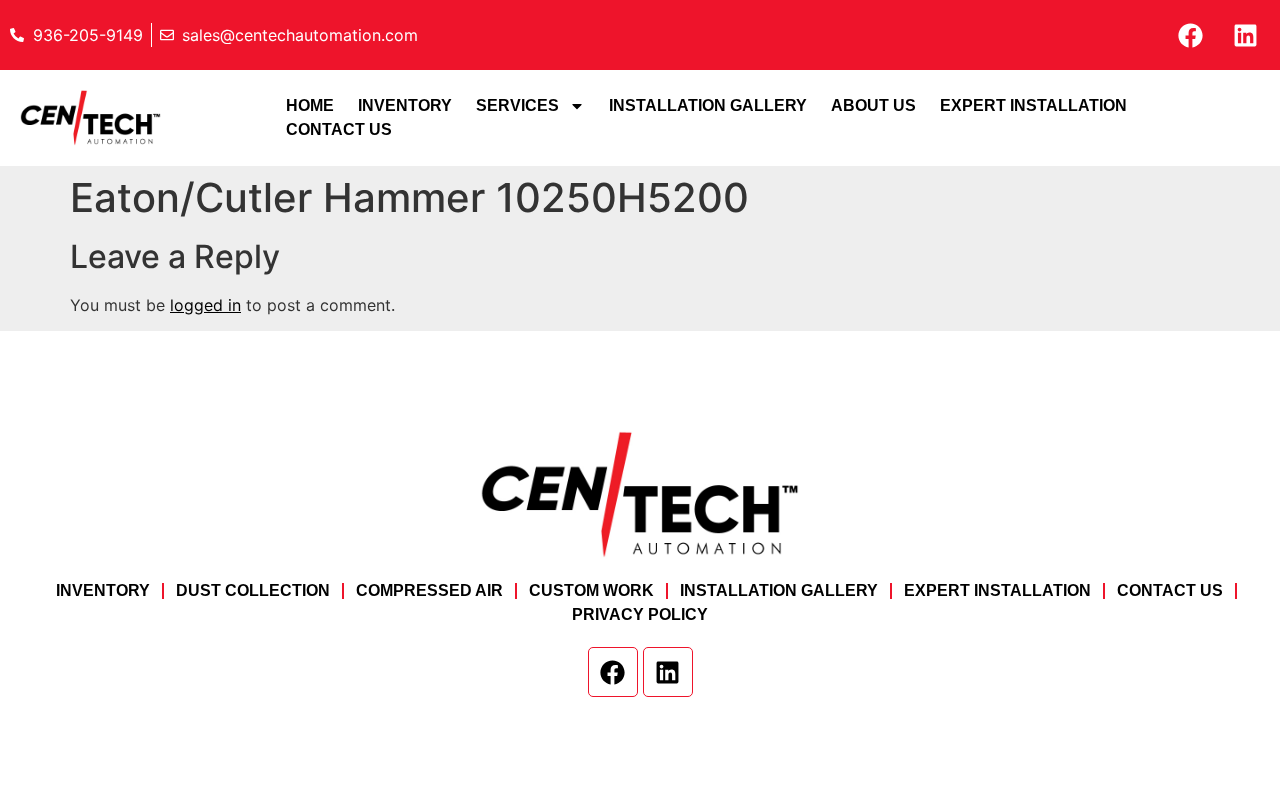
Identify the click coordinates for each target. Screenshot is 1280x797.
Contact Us (339, 129)
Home (310, 105)
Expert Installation (1033, 105)
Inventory (405, 105)
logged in (205, 305)
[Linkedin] (1245, 35)
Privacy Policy (640, 614)
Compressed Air (429, 590)
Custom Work (591, 590)
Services (517, 105)
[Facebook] (1190, 35)
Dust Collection (253, 590)
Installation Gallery (708, 105)
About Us (873, 105)
